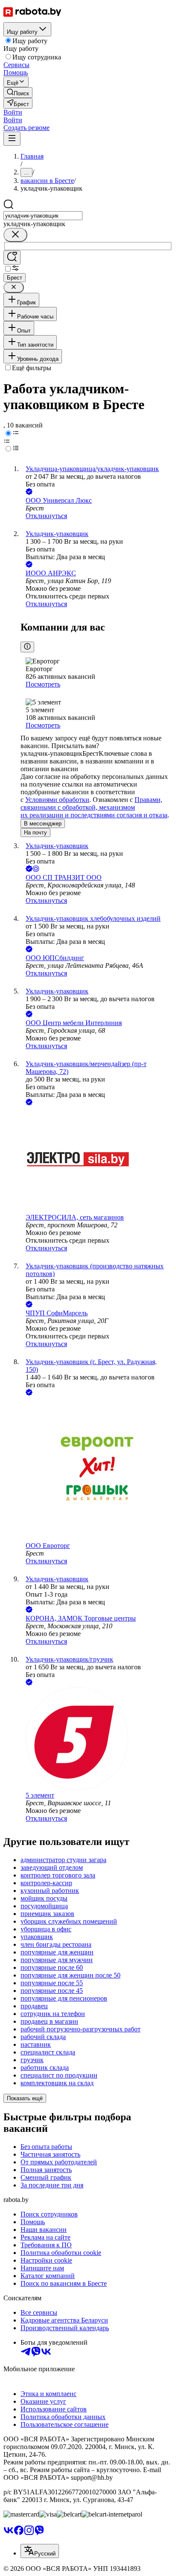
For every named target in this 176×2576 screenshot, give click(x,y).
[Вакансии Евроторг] (97, 1470)
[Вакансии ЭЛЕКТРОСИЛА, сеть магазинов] (97, 1160)
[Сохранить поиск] (12, 258)
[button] (13, 112)
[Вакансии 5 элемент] (97, 1739)
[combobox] (43, 216)
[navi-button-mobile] (12, 139)
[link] (18, 93)
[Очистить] (15, 235)
